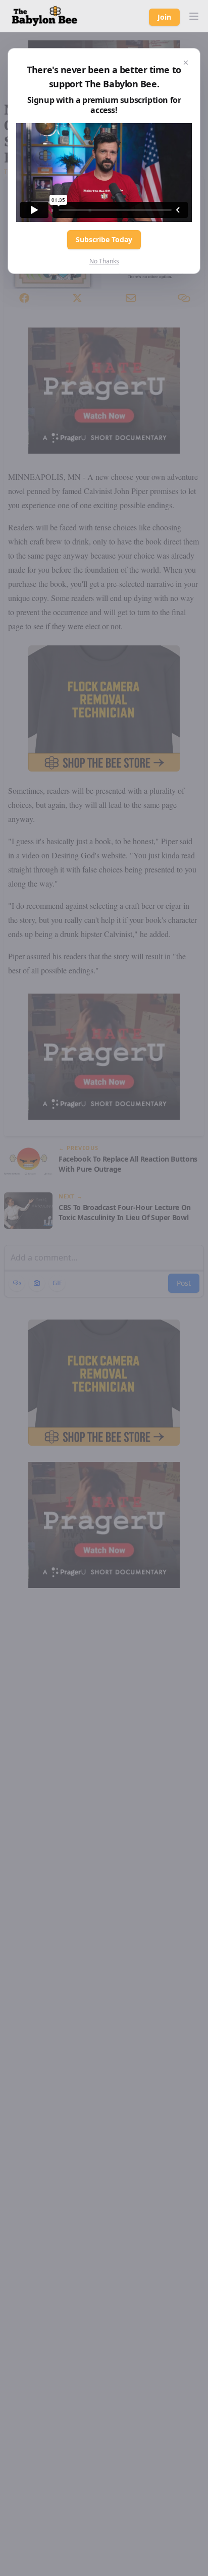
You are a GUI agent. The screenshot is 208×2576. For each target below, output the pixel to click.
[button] (194, 16)
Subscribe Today (104, 239)
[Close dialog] (186, 63)
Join (164, 17)
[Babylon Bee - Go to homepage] (44, 16)
